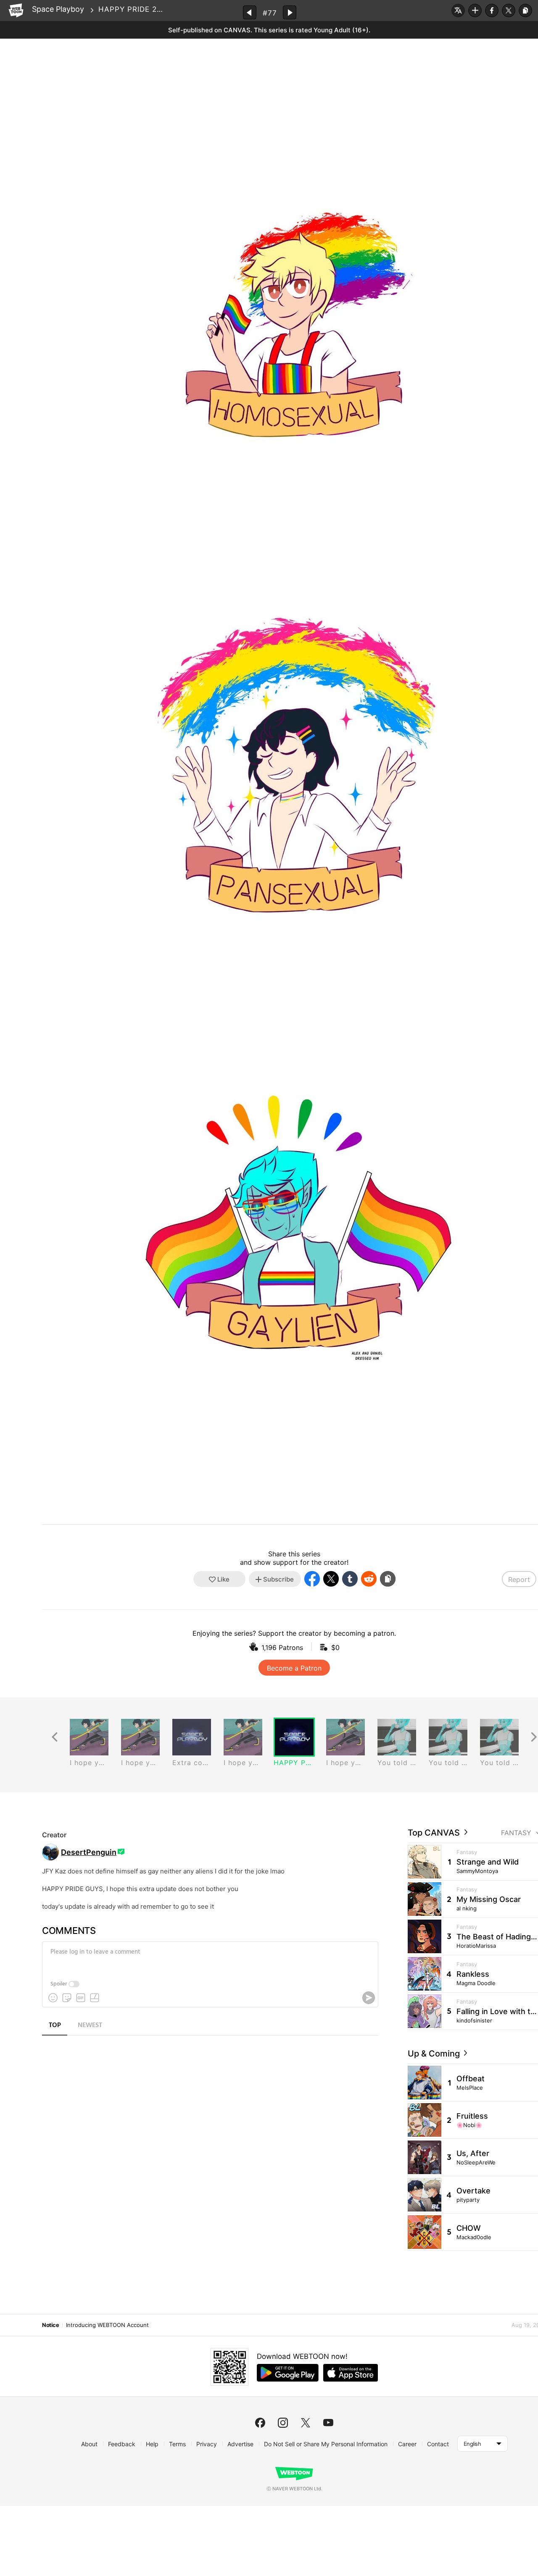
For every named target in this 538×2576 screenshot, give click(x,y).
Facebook (492, 10)
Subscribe (475, 10)
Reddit (369, 1579)
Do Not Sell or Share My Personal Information (326, 2444)
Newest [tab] (90, 2025)
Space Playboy (58, 9)
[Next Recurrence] (534, 1737)
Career (407, 2444)
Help (152, 2444)
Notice (50, 2325)
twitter (306, 2423)
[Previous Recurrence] (55, 1737)
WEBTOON (16, 10)
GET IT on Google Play (288, 2373)
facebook (260, 2423)
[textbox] (209, 1958)
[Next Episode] (290, 12)
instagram (283, 2423)
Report (519, 1579)
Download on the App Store (351, 2373)
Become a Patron (294, 1668)
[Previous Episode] (250, 12)
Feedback (122, 2444)
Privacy (207, 2444)
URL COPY (525, 10)
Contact (438, 2444)
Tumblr (350, 1579)
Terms (177, 2444)
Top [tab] (55, 2025)
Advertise (240, 2444)
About (89, 2444)
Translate (458, 10)
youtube (328, 2423)
